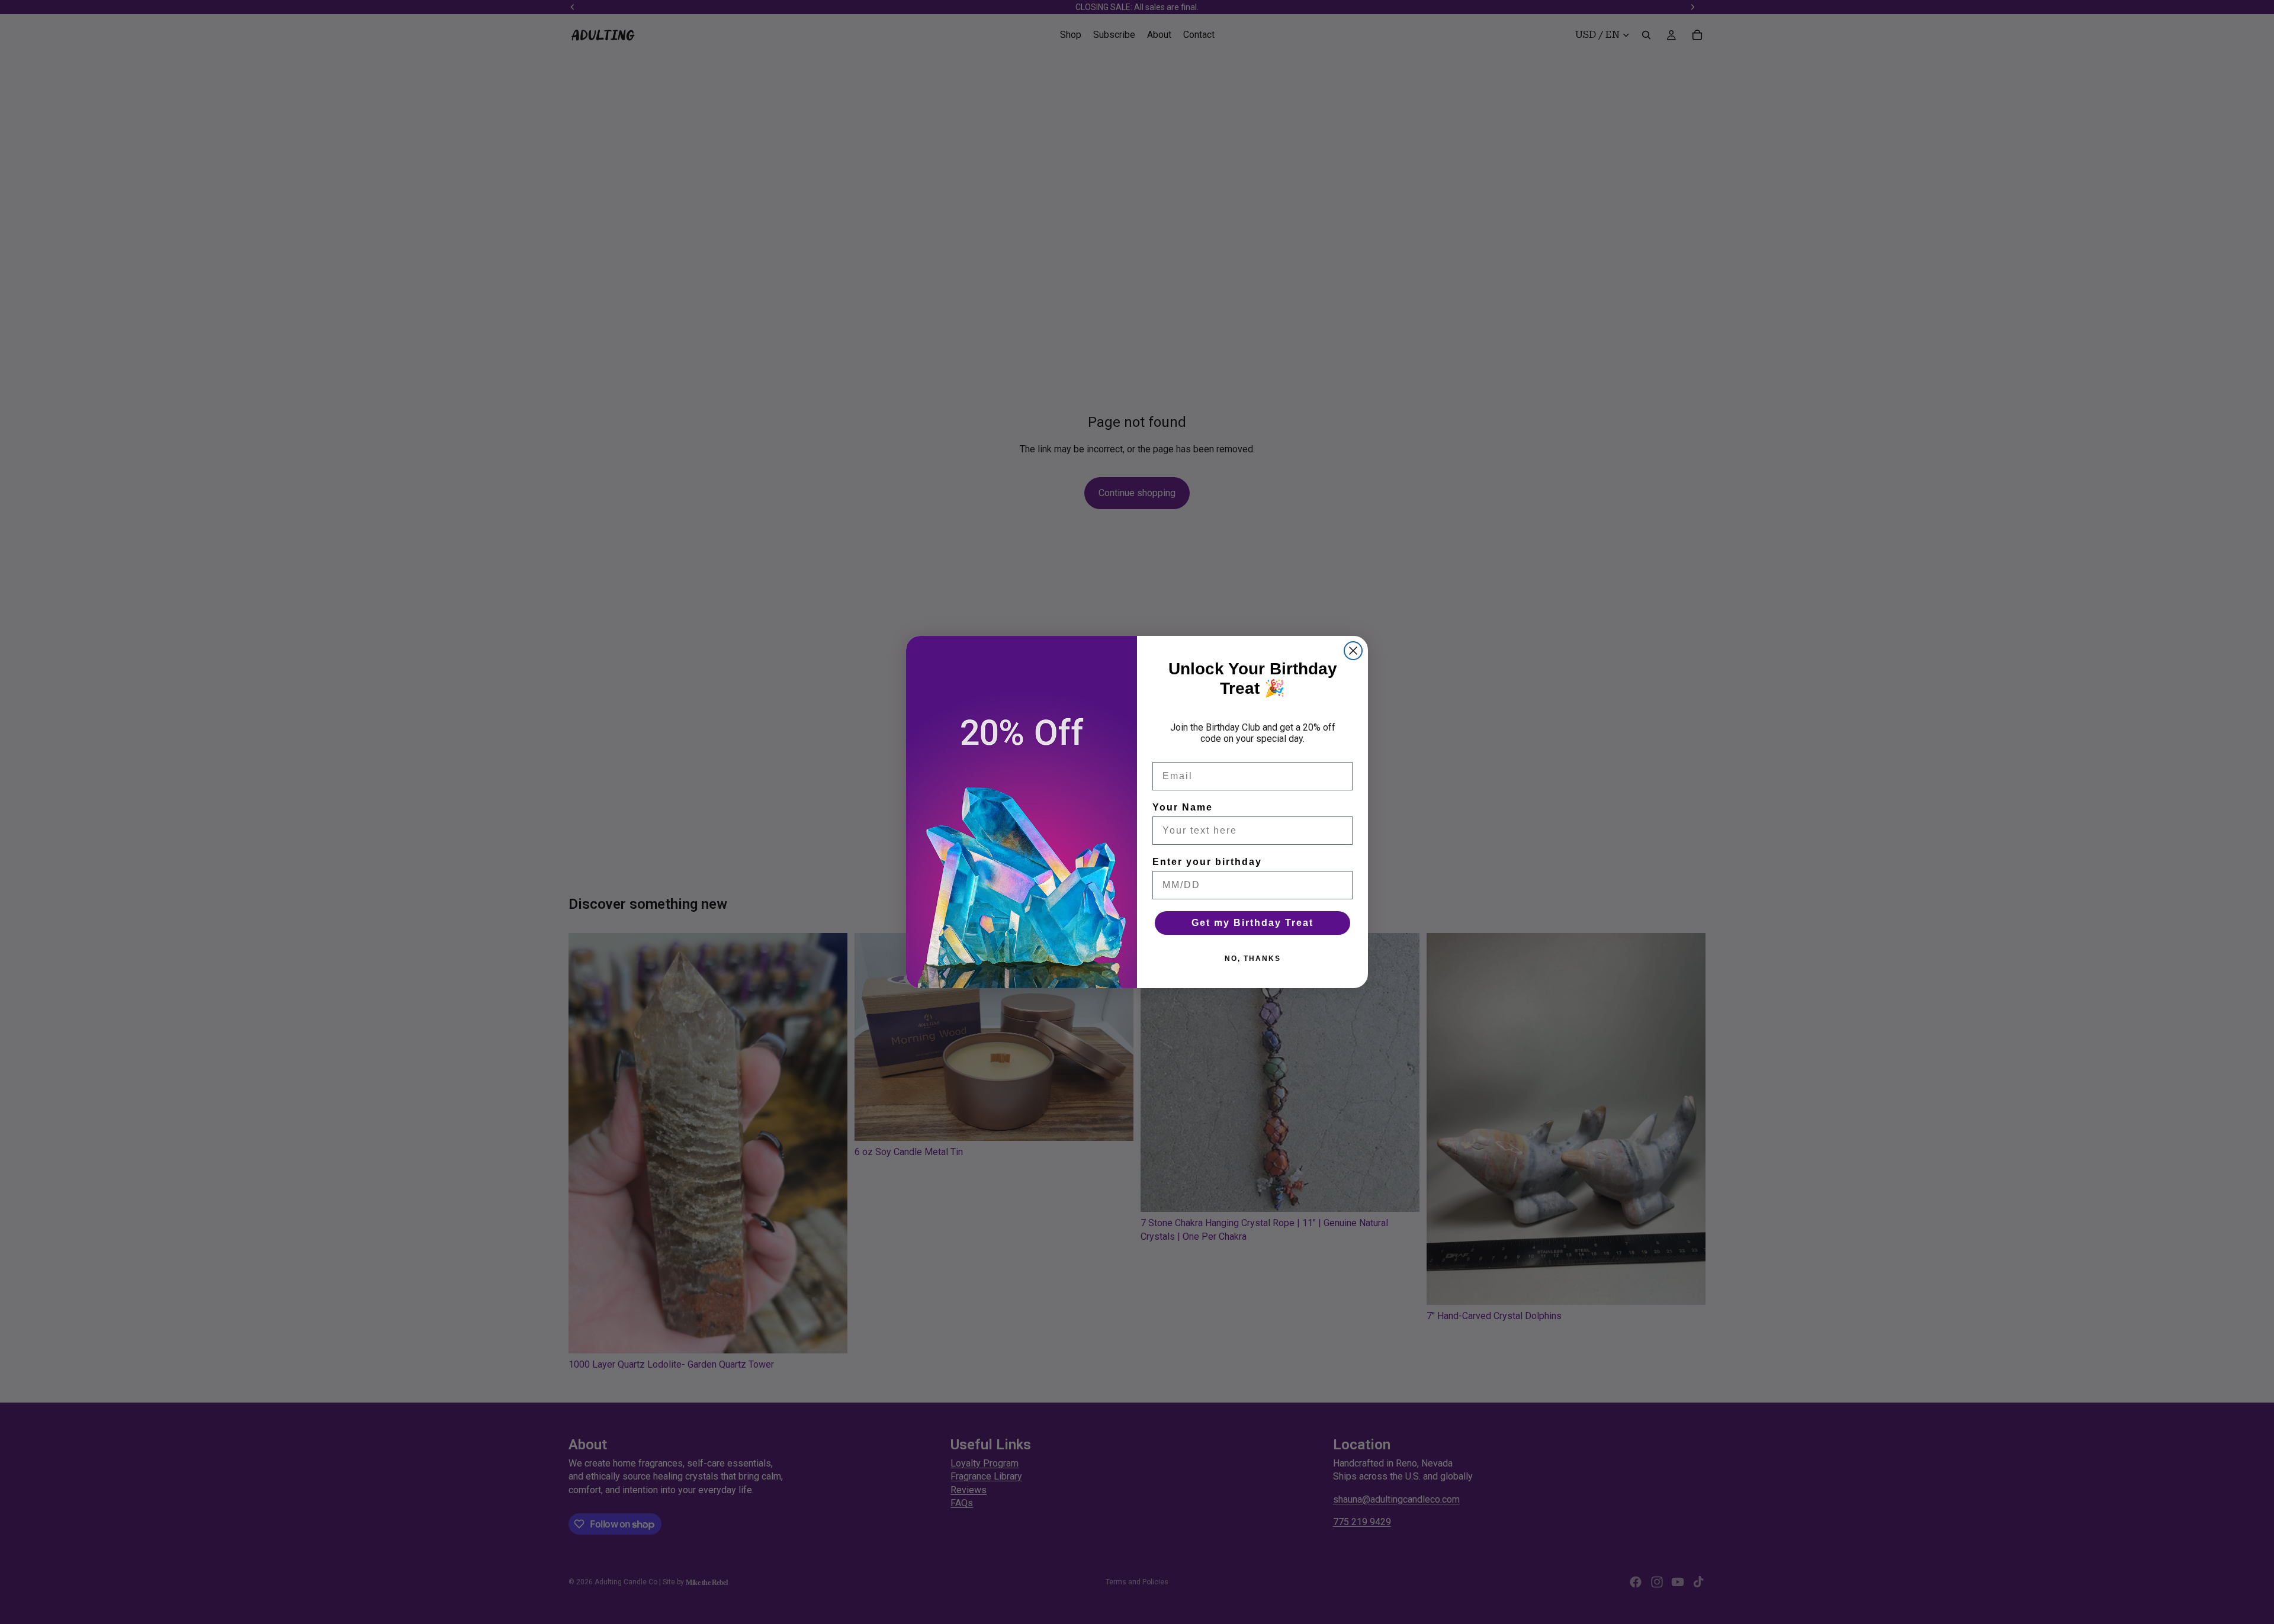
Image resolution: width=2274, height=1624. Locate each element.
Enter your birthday (1207, 862)
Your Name (1183, 807)
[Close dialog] (1353, 651)
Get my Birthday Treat (1252, 923)
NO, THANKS (1253, 959)
